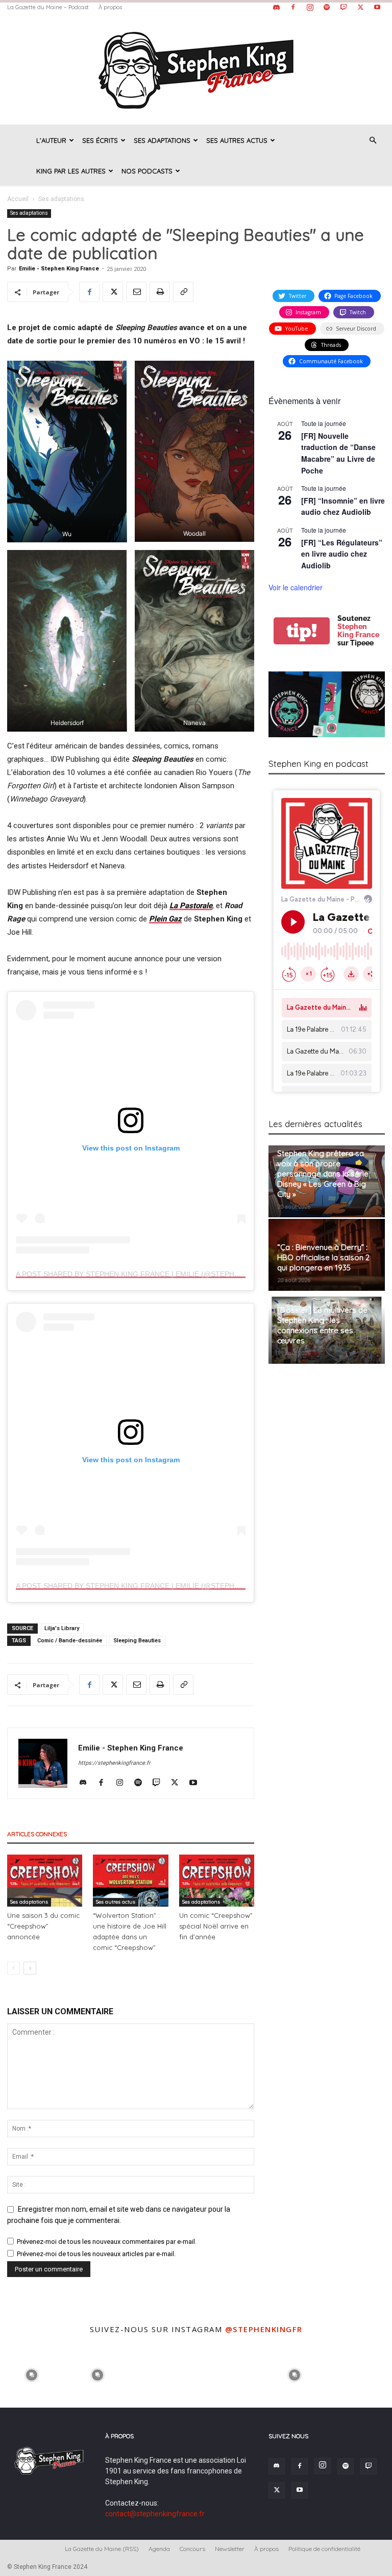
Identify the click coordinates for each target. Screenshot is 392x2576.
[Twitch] (344, 7)
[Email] (136, 292)
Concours (192, 2549)
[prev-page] (14, 1968)
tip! (302, 631)
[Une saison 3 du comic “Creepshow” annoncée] (45, 1880)
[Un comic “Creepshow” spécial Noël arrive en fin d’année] (217, 1880)
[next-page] (30, 1968)
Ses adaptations (162, 140)
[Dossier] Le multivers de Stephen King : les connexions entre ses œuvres (322, 1325)
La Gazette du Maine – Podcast (48, 7)
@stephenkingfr (264, 2329)
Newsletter (230, 2549)
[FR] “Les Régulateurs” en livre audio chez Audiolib (342, 554)
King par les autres (71, 171)
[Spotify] (327, 7)
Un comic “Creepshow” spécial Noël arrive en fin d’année (216, 1926)
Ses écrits (100, 140)
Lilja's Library (62, 1628)
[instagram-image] (32, 2374)
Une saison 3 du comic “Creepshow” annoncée (43, 1926)
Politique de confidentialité (324, 2549)
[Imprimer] (160, 292)
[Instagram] (310, 7)
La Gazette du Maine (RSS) (102, 2549)
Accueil (18, 199)
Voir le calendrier (296, 587)
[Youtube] (377, 7)
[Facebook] (293, 7)
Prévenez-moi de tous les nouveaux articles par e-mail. (96, 2254)
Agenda (159, 2549)
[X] (360, 7)
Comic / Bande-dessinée (70, 1641)
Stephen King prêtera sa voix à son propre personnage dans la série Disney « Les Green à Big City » (323, 1174)
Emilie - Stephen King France (59, 269)
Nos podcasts (147, 171)
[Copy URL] (183, 292)
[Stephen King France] (196, 69)
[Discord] (276, 7)
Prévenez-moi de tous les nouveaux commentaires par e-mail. (107, 2242)
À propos (110, 7)
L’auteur (51, 140)
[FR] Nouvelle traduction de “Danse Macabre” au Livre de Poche (338, 453)
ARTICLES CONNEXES (37, 1834)
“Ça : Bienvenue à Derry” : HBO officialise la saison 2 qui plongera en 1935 (323, 1257)
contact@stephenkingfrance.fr (155, 2514)
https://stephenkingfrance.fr (114, 1763)
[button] (373, 141)
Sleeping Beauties (137, 1641)
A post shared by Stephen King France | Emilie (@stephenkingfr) (145, 1274)
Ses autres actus (237, 140)
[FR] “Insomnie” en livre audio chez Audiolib (343, 506)
